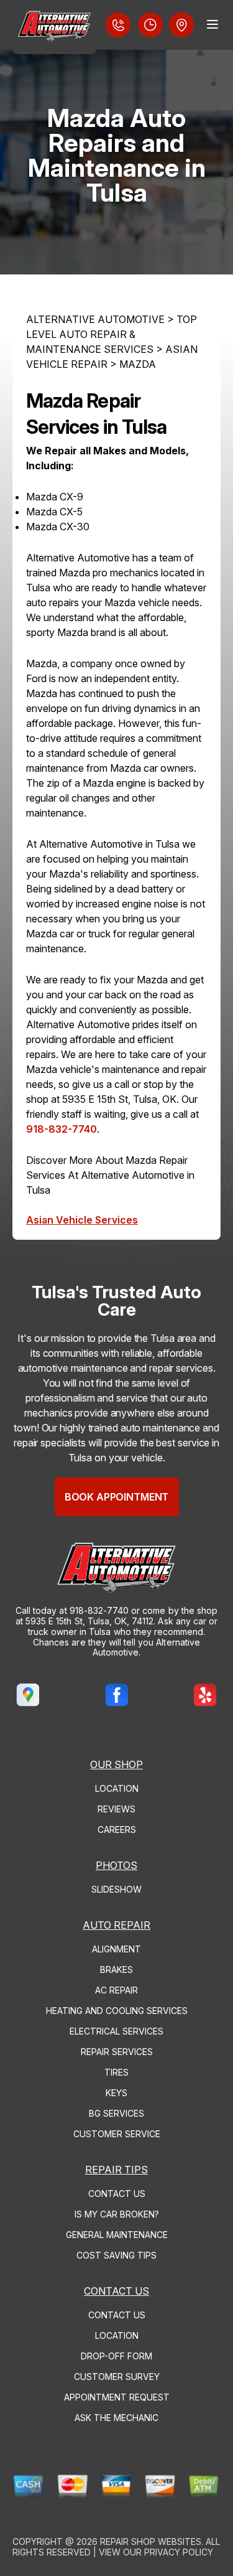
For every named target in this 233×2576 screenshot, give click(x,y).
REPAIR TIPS (116, 2170)
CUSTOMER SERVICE (117, 2134)
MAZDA (138, 364)
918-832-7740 (62, 1129)
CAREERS (117, 1829)
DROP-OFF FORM (116, 2356)
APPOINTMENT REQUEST (117, 2397)
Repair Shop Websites (151, 2541)
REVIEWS (116, 1809)
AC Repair (116, 1990)
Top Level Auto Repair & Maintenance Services (112, 334)
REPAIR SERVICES (117, 2052)
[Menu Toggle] (212, 24)
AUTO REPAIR (116, 1925)
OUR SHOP (116, 1764)
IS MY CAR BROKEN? (117, 2214)
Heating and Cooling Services (117, 2011)
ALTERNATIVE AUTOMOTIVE (95, 319)
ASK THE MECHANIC (116, 2418)
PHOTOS (116, 1865)
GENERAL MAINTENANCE (117, 2235)
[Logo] (54, 27)
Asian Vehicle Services (82, 1220)
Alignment (116, 1949)
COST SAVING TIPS (116, 2255)
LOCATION (117, 1788)
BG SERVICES (116, 2113)
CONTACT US (117, 2194)
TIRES (116, 2072)
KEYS (116, 2093)
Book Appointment (116, 1497)
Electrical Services (116, 2031)
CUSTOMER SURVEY (117, 2377)
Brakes (116, 1969)
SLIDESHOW (116, 1889)
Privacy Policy (179, 2552)
